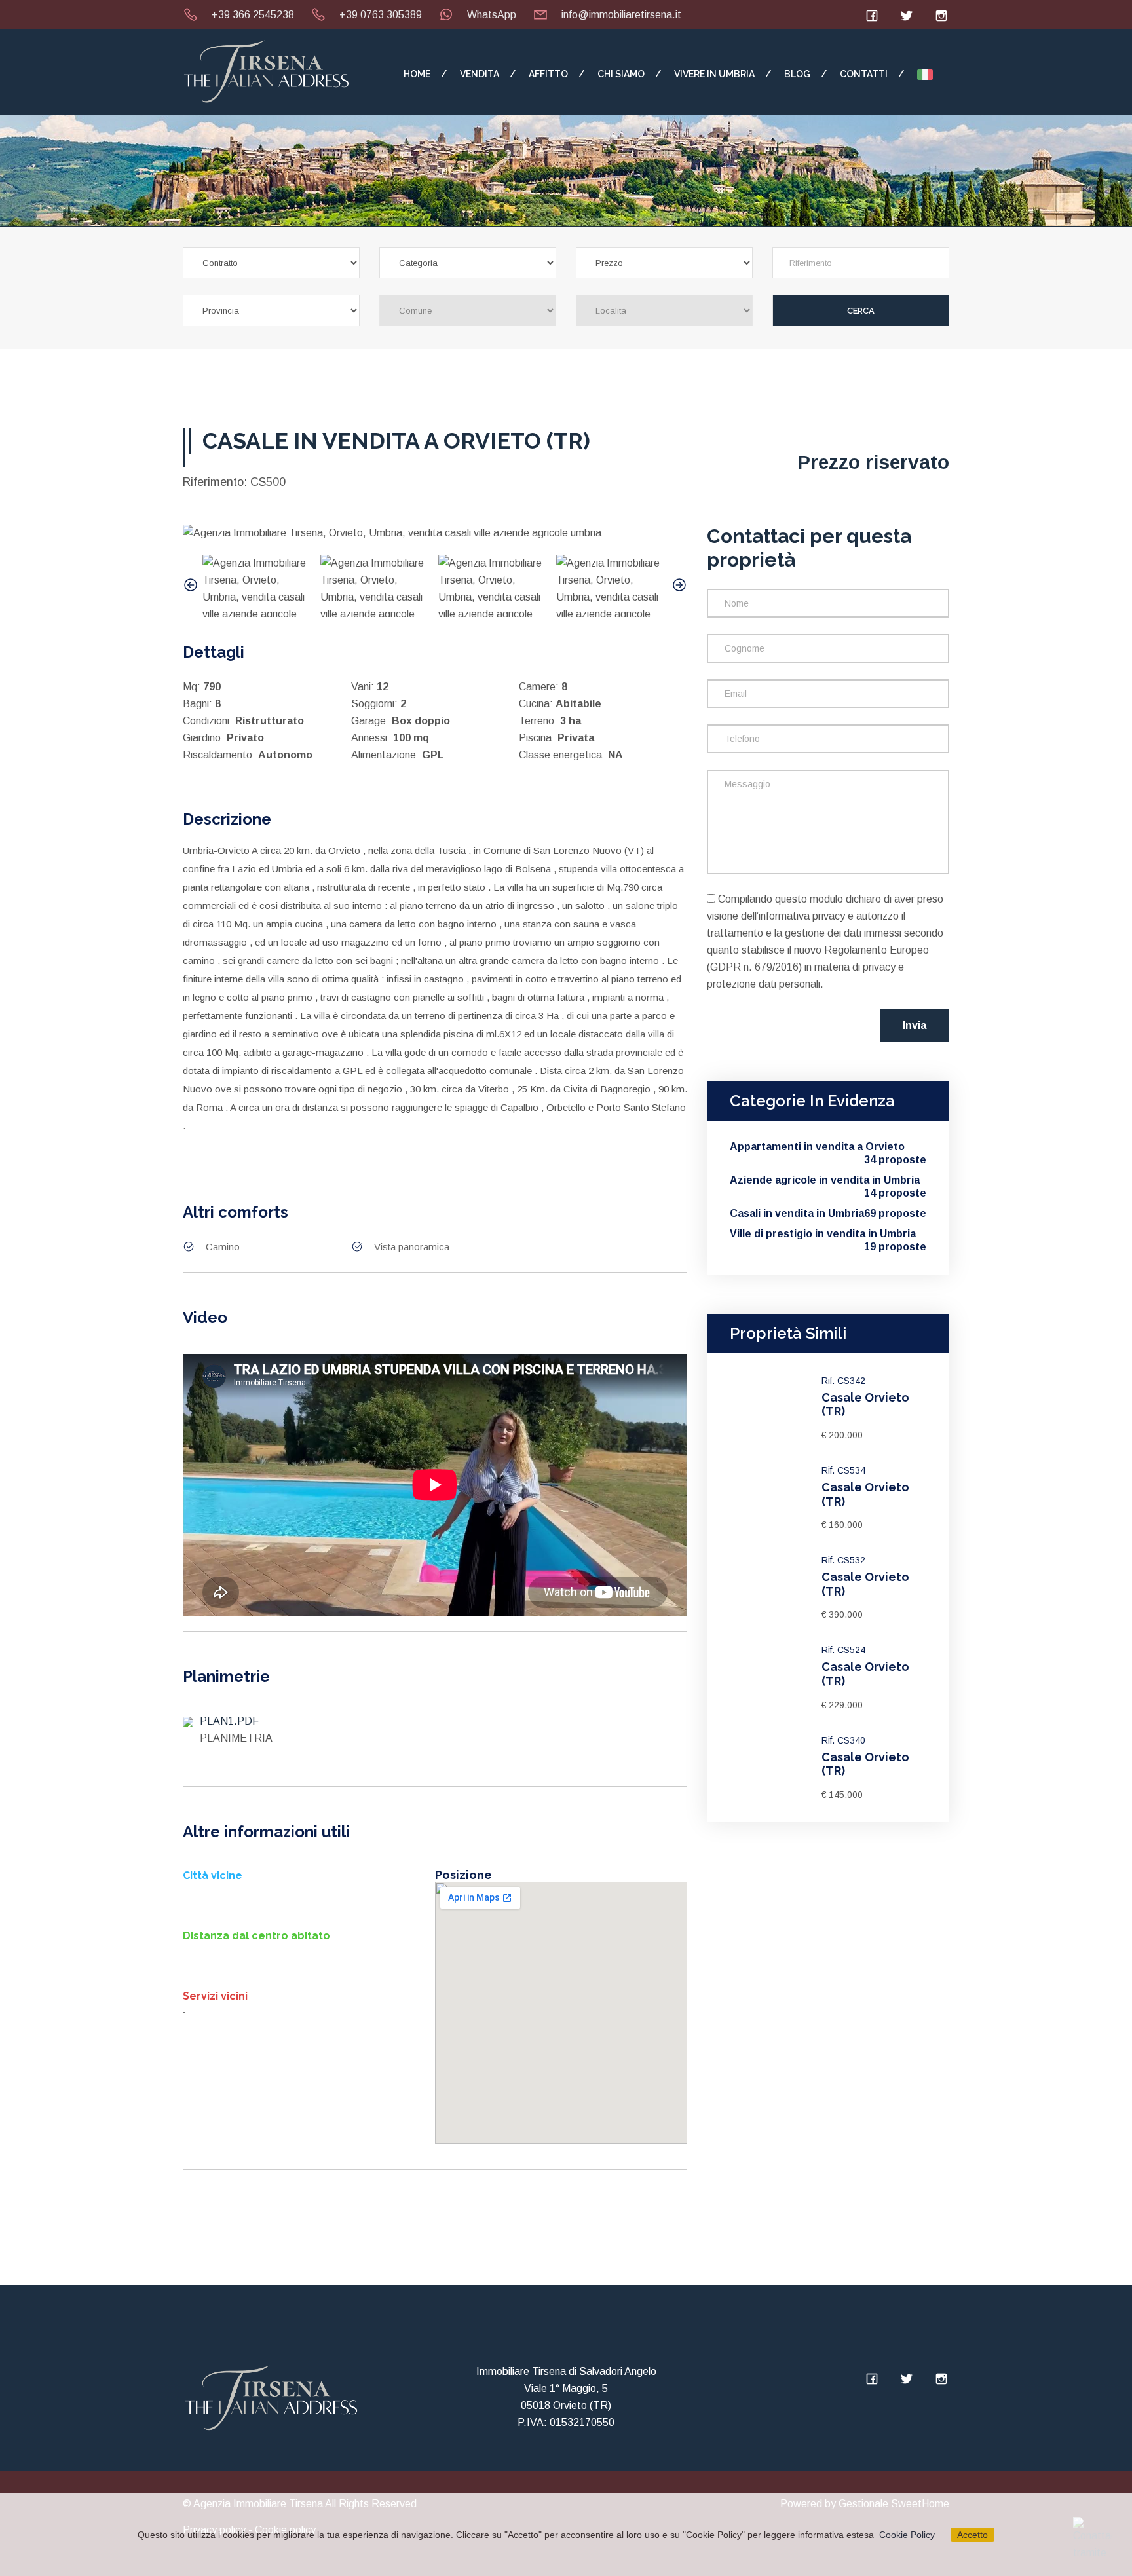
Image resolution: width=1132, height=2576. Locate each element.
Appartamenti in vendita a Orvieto (828, 1147)
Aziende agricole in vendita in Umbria (828, 1181)
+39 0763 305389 (381, 15)
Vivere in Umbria (714, 74)
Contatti (864, 74)
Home (417, 74)
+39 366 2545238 (253, 15)
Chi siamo (621, 74)
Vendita (480, 74)
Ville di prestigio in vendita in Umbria (828, 1234)
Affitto (548, 74)
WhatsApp (492, 15)
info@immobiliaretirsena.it (621, 15)
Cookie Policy (907, 2535)
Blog (797, 74)
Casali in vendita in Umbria (828, 1213)
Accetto (972, 2535)
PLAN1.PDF (229, 1721)
